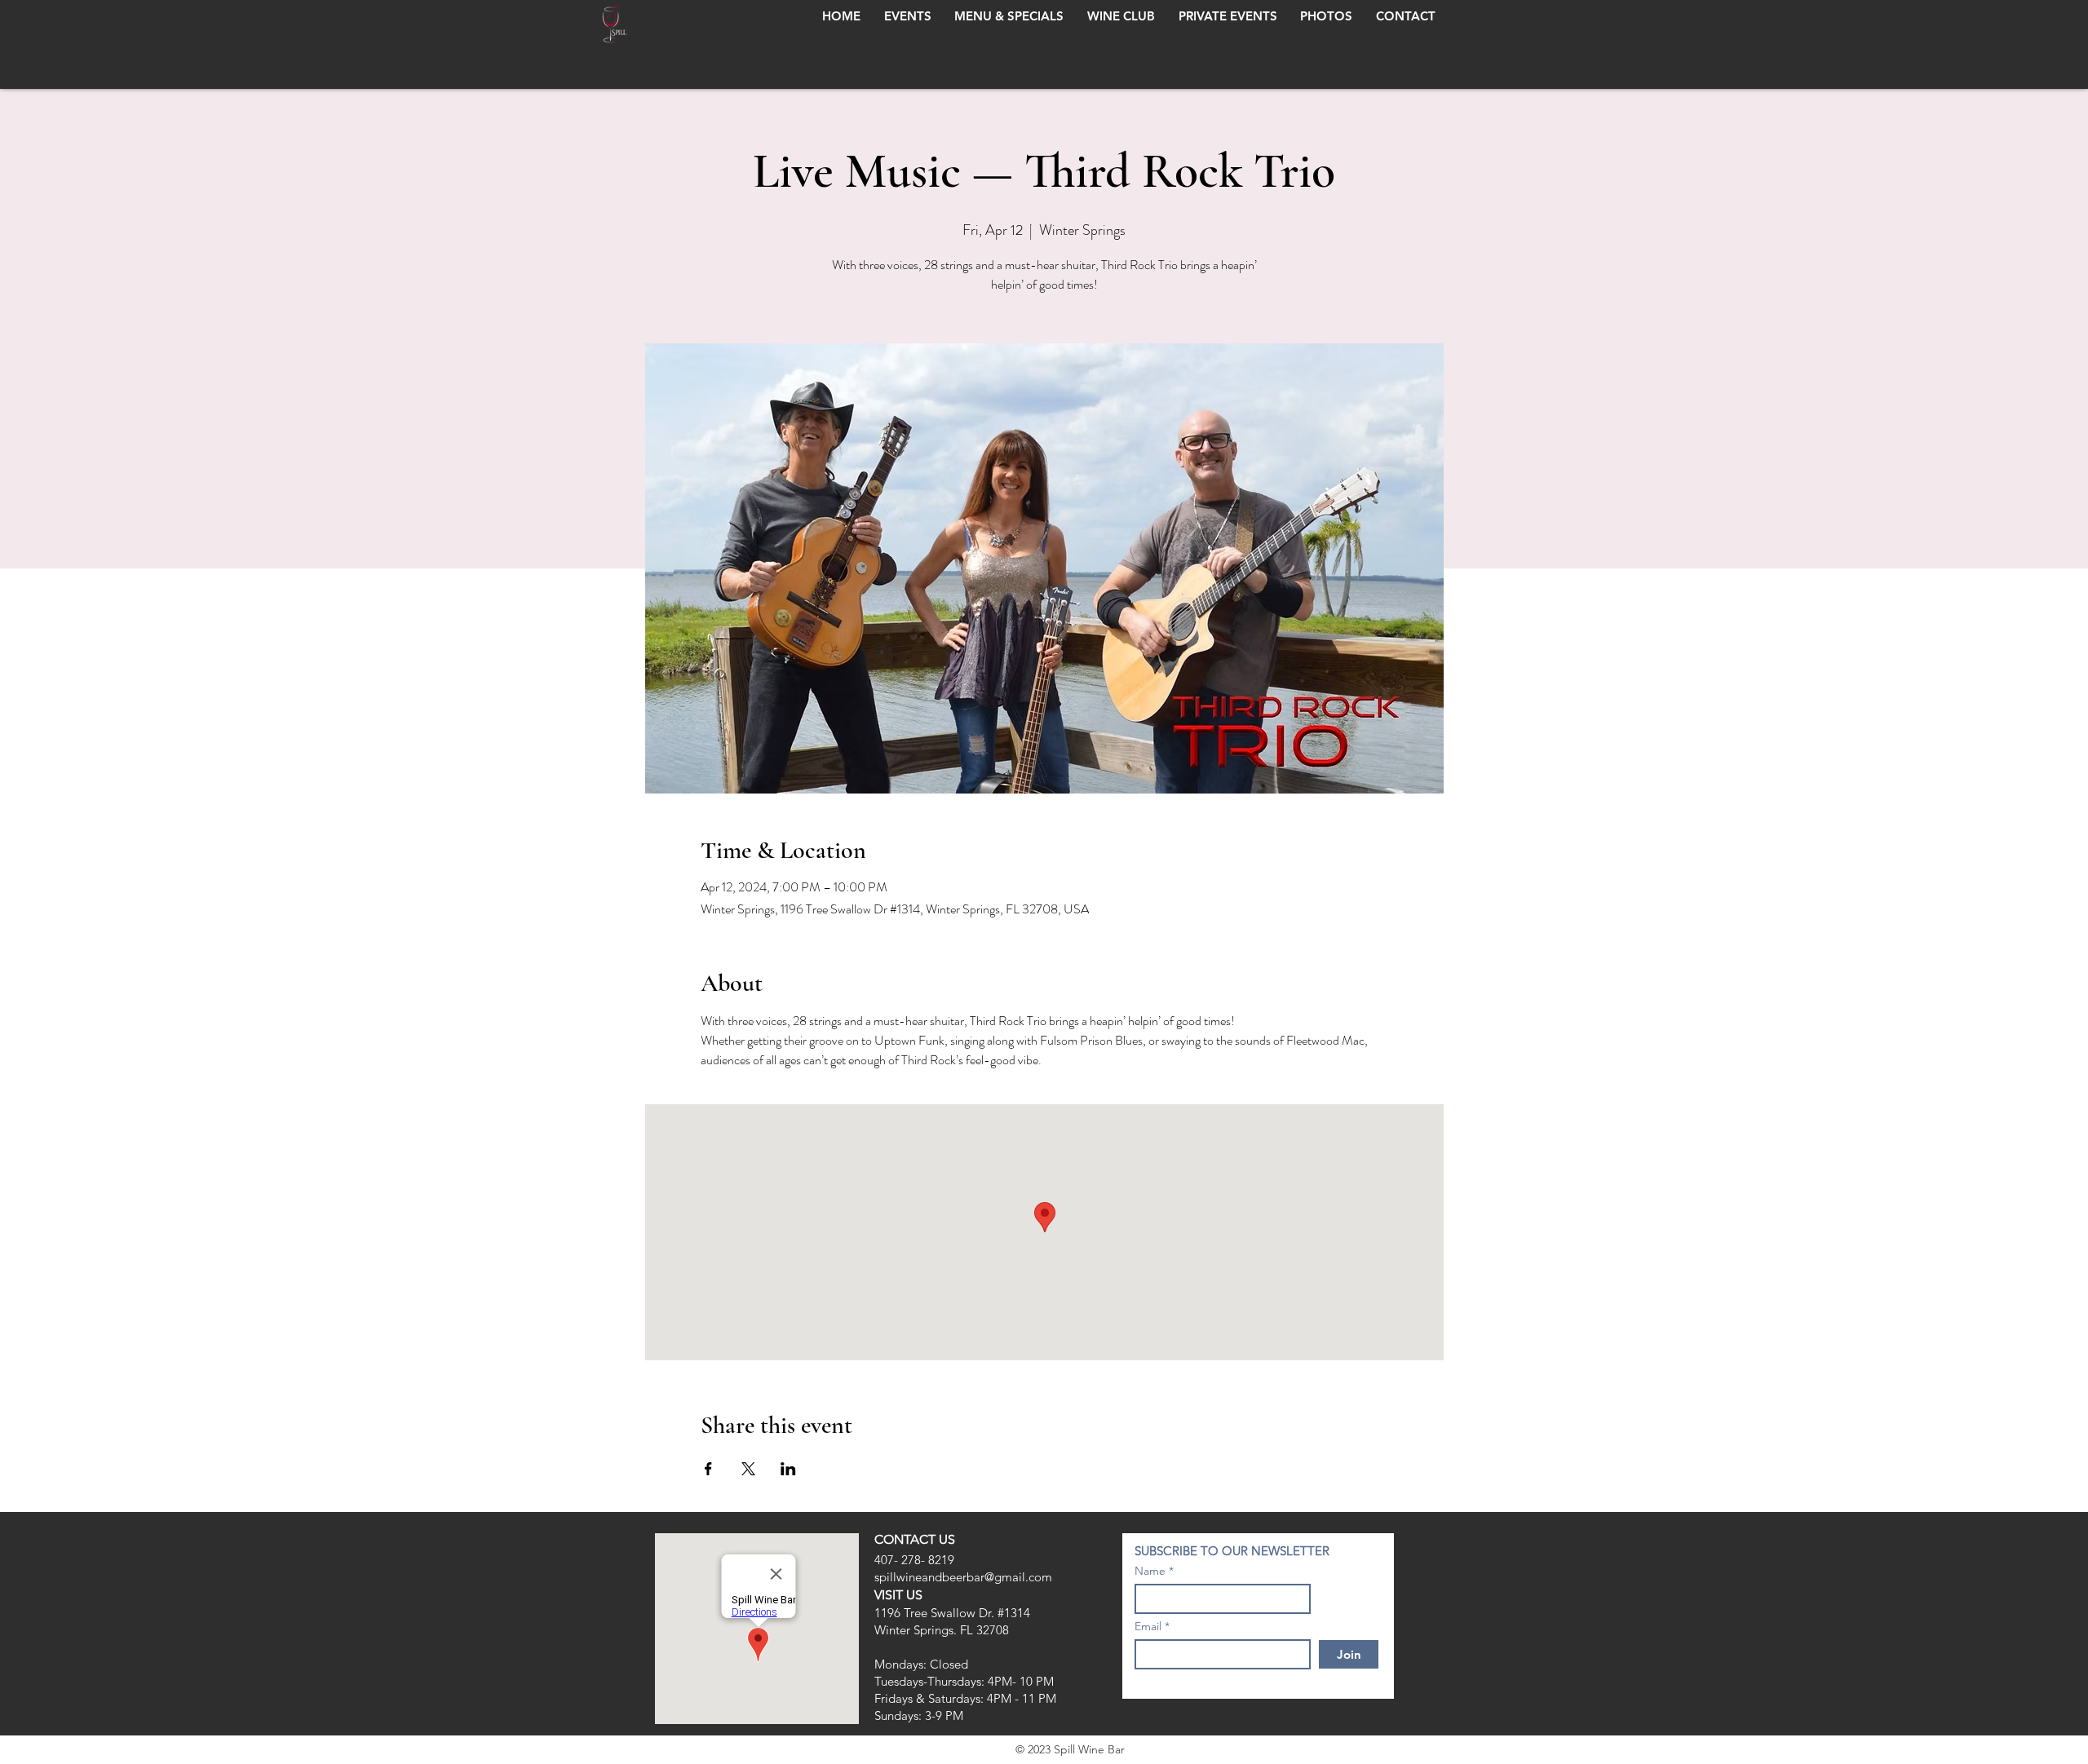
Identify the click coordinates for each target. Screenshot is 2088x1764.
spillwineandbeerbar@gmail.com (963, 1577)
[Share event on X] (748, 1469)
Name (1150, 1571)
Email (1148, 1626)
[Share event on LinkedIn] (788, 1469)
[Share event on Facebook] (708, 1469)
